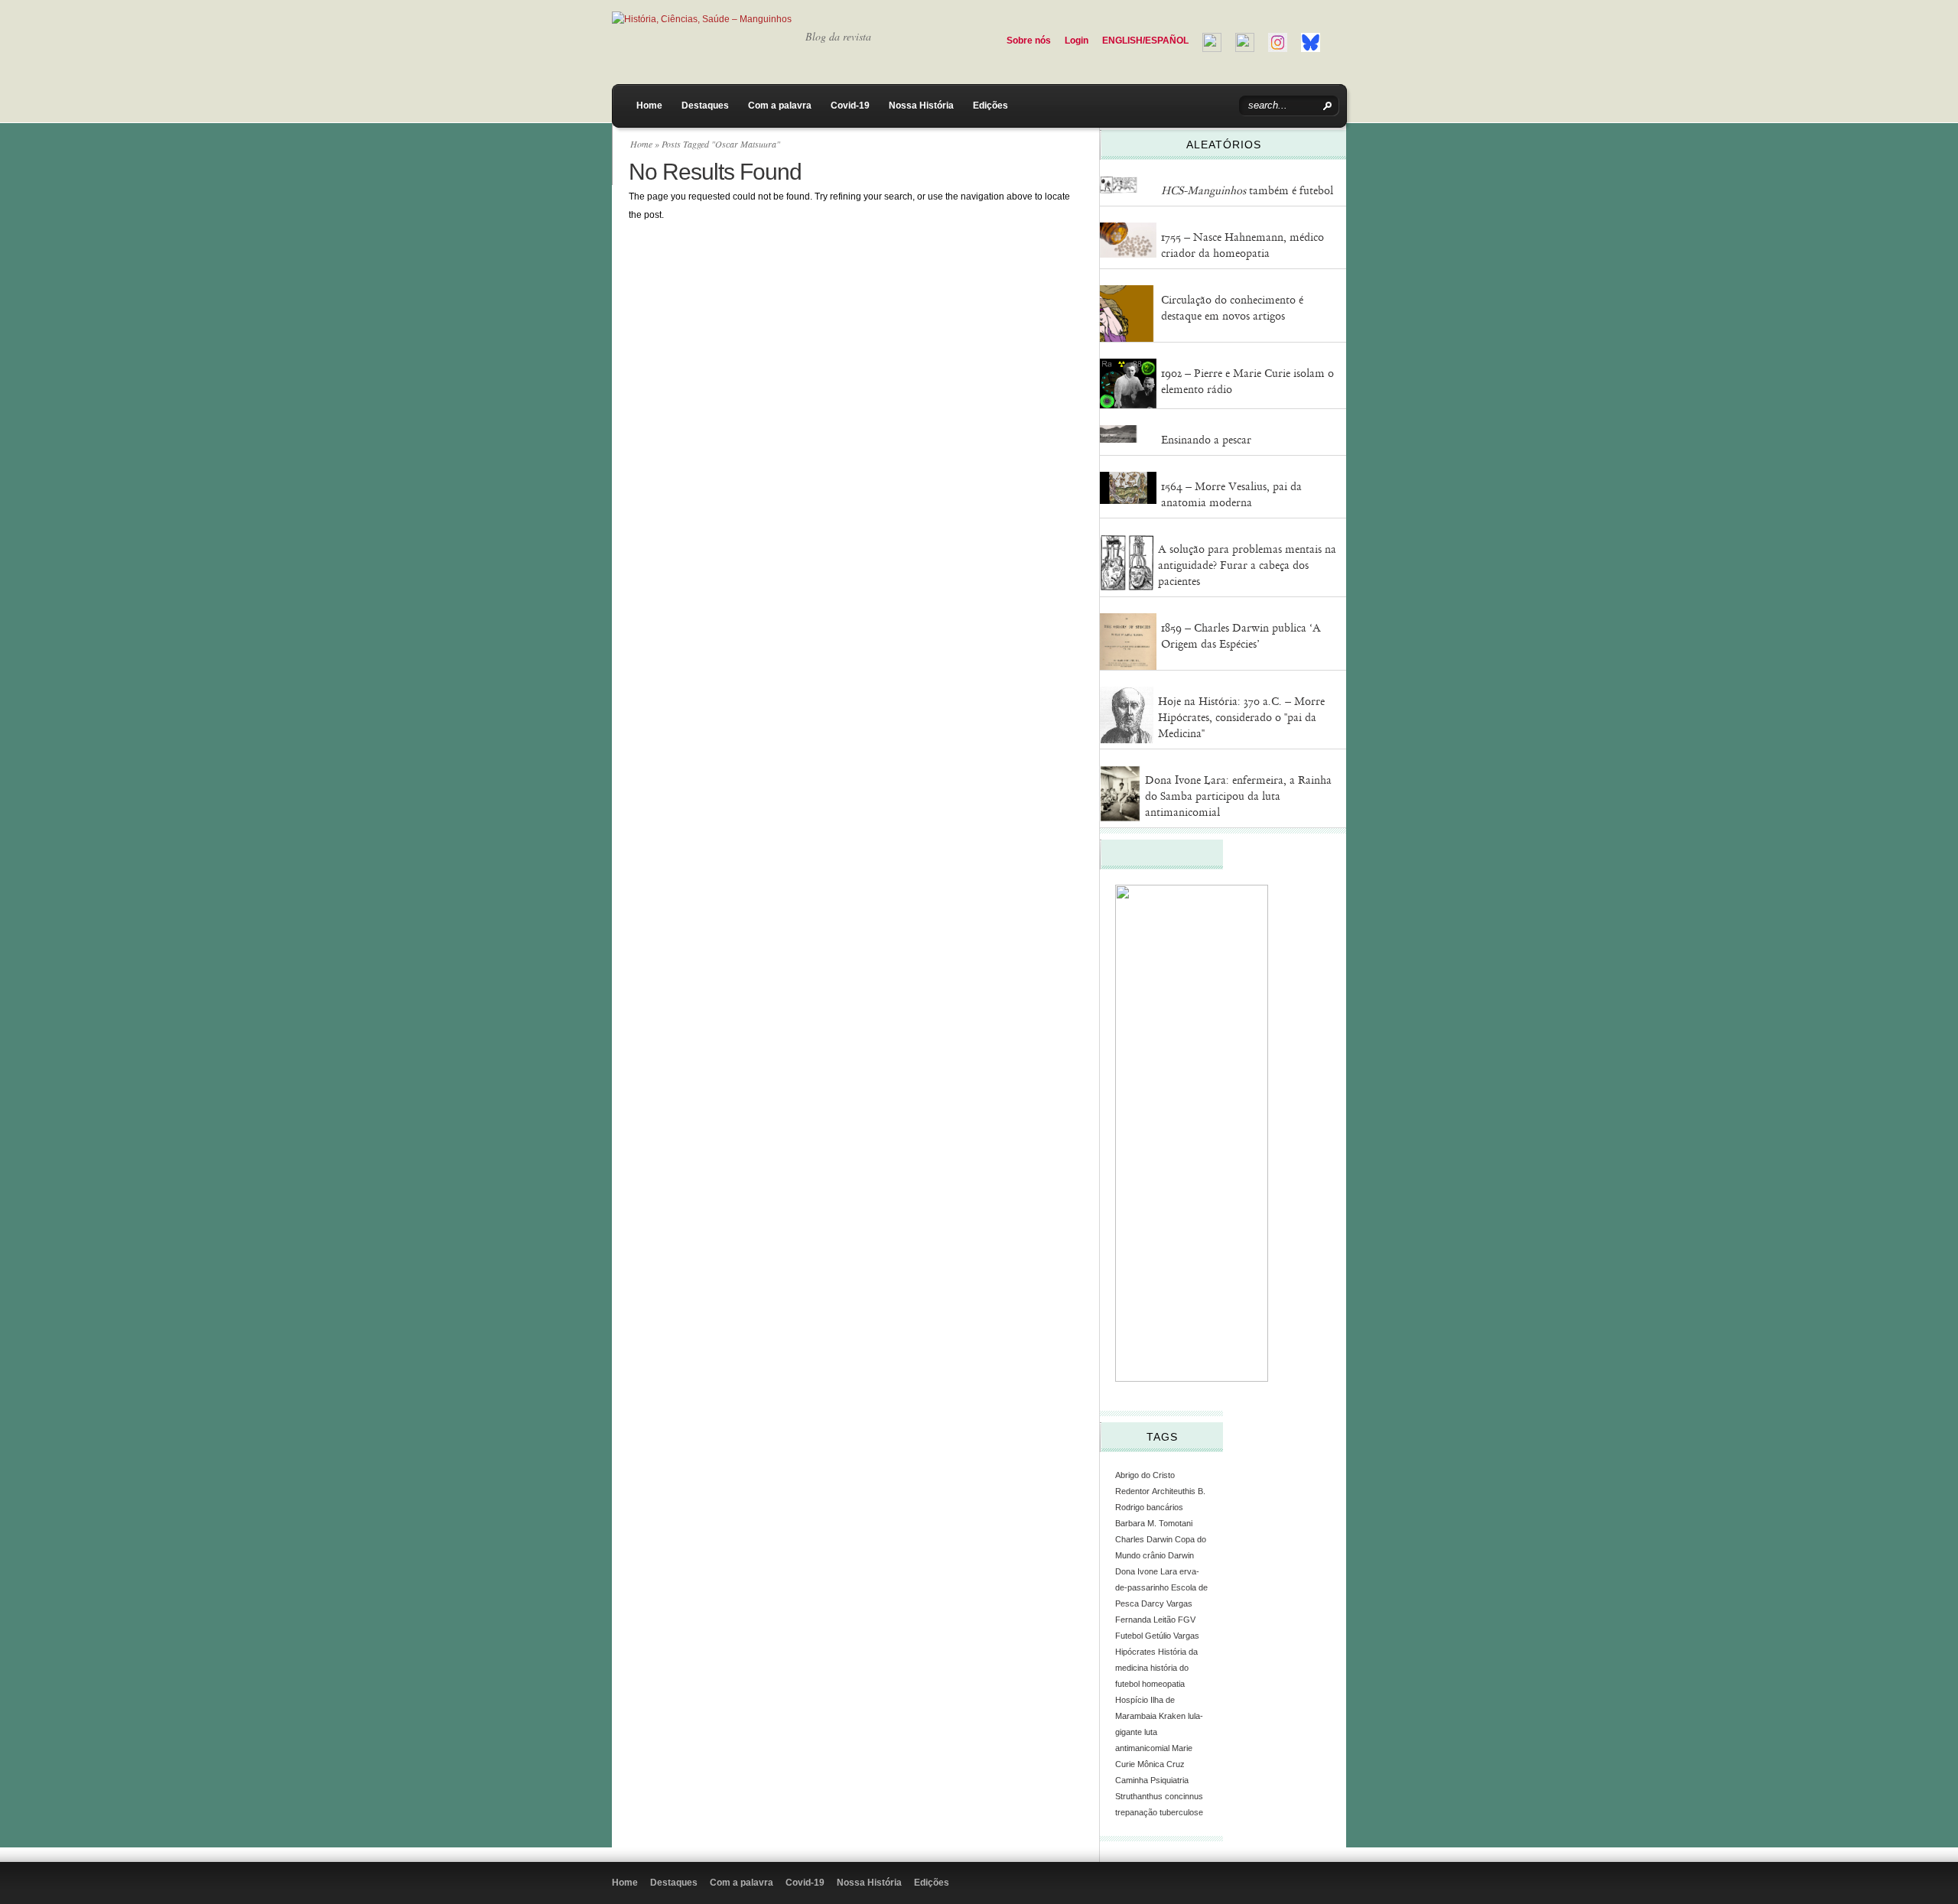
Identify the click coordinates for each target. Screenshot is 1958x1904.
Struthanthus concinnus (1159, 1796)
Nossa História (921, 106)
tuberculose (1181, 1812)
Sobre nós (1029, 41)
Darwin (1181, 1555)
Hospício (1132, 1700)
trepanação (1136, 1812)
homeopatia (1163, 1684)
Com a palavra (780, 106)
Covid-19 (850, 106)
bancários (1165, 1507)
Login (1077, 41)
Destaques (705, 106)
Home (649, 106)
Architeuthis (1174, 1491)
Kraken (1172, 1716)
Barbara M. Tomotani (1154, 1523)
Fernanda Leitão (1145, 1620)
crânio (1154, 1555)
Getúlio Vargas (1172, 1636)
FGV (1187, 1620)
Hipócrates (1135, 1652)
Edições (990, 106)
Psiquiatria (1169, 1780)
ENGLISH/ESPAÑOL (1145, 41)
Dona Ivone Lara (1146, 1571)
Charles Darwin (1144, 1539)
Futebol (1129, 1636)
